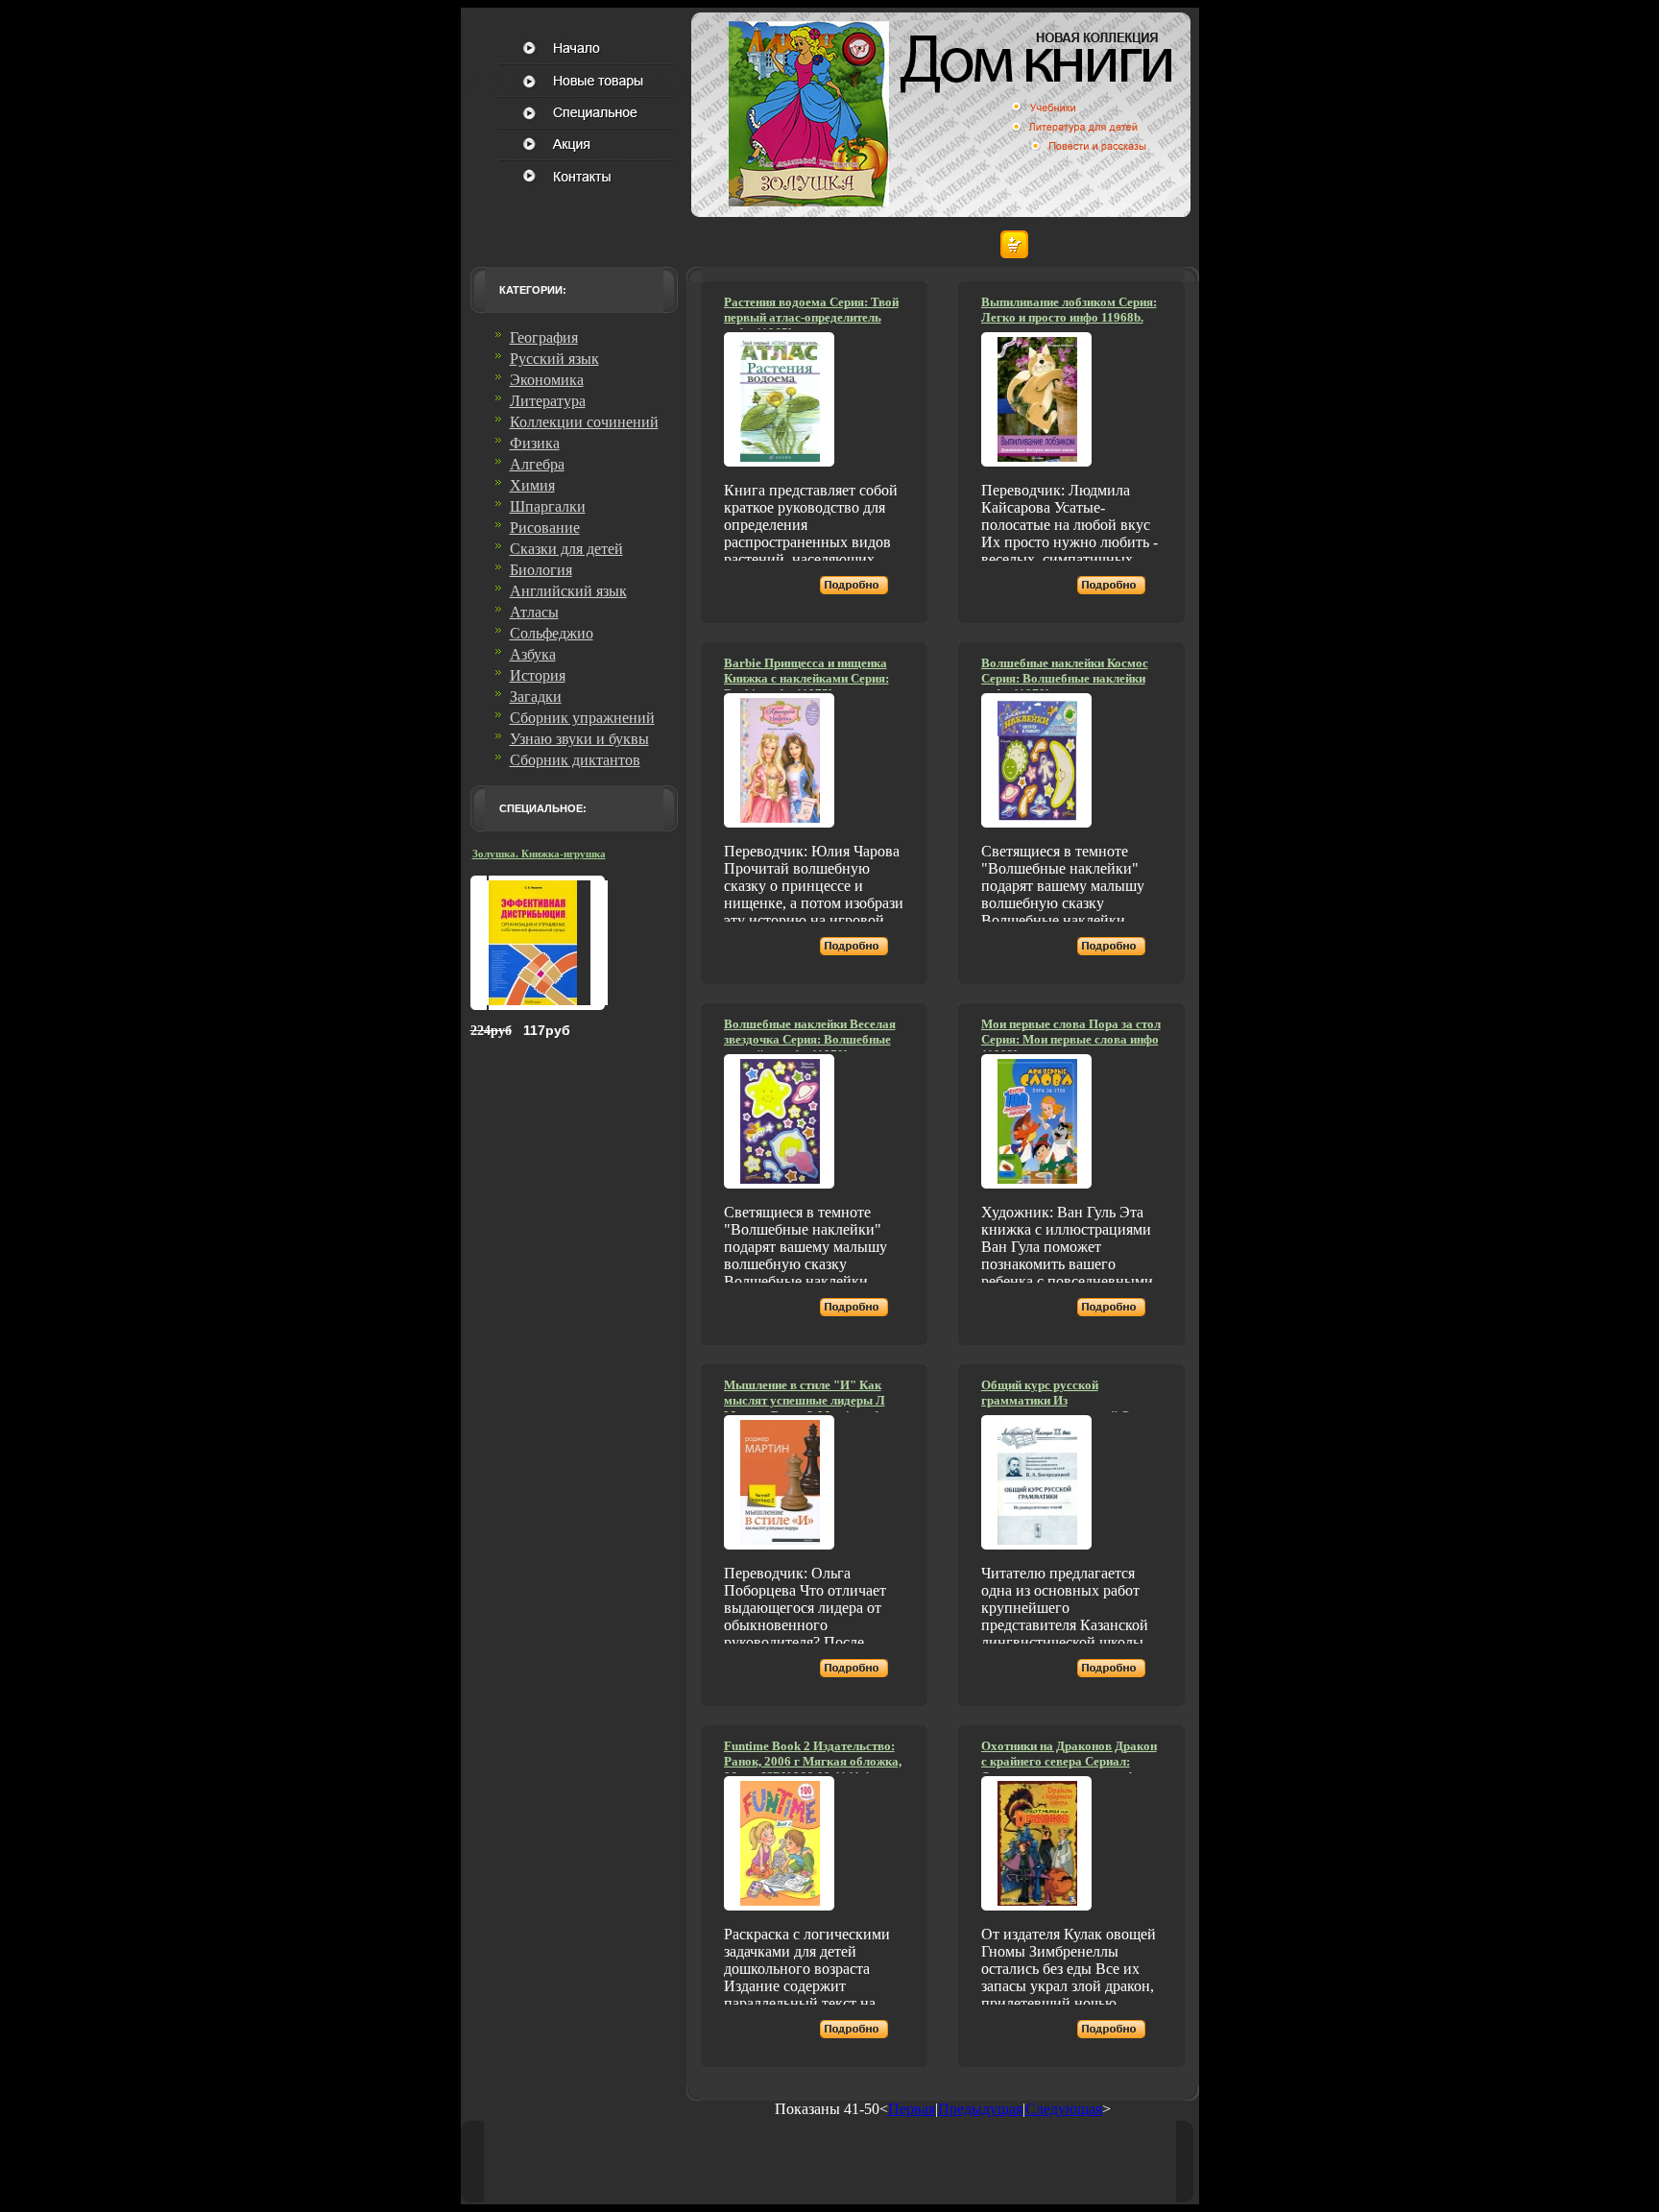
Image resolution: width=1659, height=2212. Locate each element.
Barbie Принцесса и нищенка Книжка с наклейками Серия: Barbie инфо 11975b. (806, 678)
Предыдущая (980, 2109)
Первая (912, 2109)
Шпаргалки (548, 506)
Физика (535, 443)
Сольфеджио (552, 633)
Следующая (1064, 2109)
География (544, 337)
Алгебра (537, 464)
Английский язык (568, 591)
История (538, 675)
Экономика (547, 380)
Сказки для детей (566, 549)
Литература (548, 401)
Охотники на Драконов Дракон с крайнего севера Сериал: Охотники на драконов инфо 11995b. (1069, 1769)
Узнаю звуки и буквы (579, 739)
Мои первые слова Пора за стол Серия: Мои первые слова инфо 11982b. (1071, 1039)
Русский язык (554, 359)
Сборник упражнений (582, 718)
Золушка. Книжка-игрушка (539, 854)
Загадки (536, 697)
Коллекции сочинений (584, 422)
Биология (541, 570)
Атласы (534, 612)
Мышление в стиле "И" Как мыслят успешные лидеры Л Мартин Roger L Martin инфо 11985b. (806, 1408)
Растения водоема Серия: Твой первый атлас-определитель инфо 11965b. (811, 317)
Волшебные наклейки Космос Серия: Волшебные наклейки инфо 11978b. (1065, 678)
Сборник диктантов (575, 760)
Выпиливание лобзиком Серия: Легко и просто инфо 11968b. (1069, 310)
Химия (532, 485)
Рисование (545, 528)
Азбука (533, 654)
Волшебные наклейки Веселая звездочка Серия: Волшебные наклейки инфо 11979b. (810, 1039)
